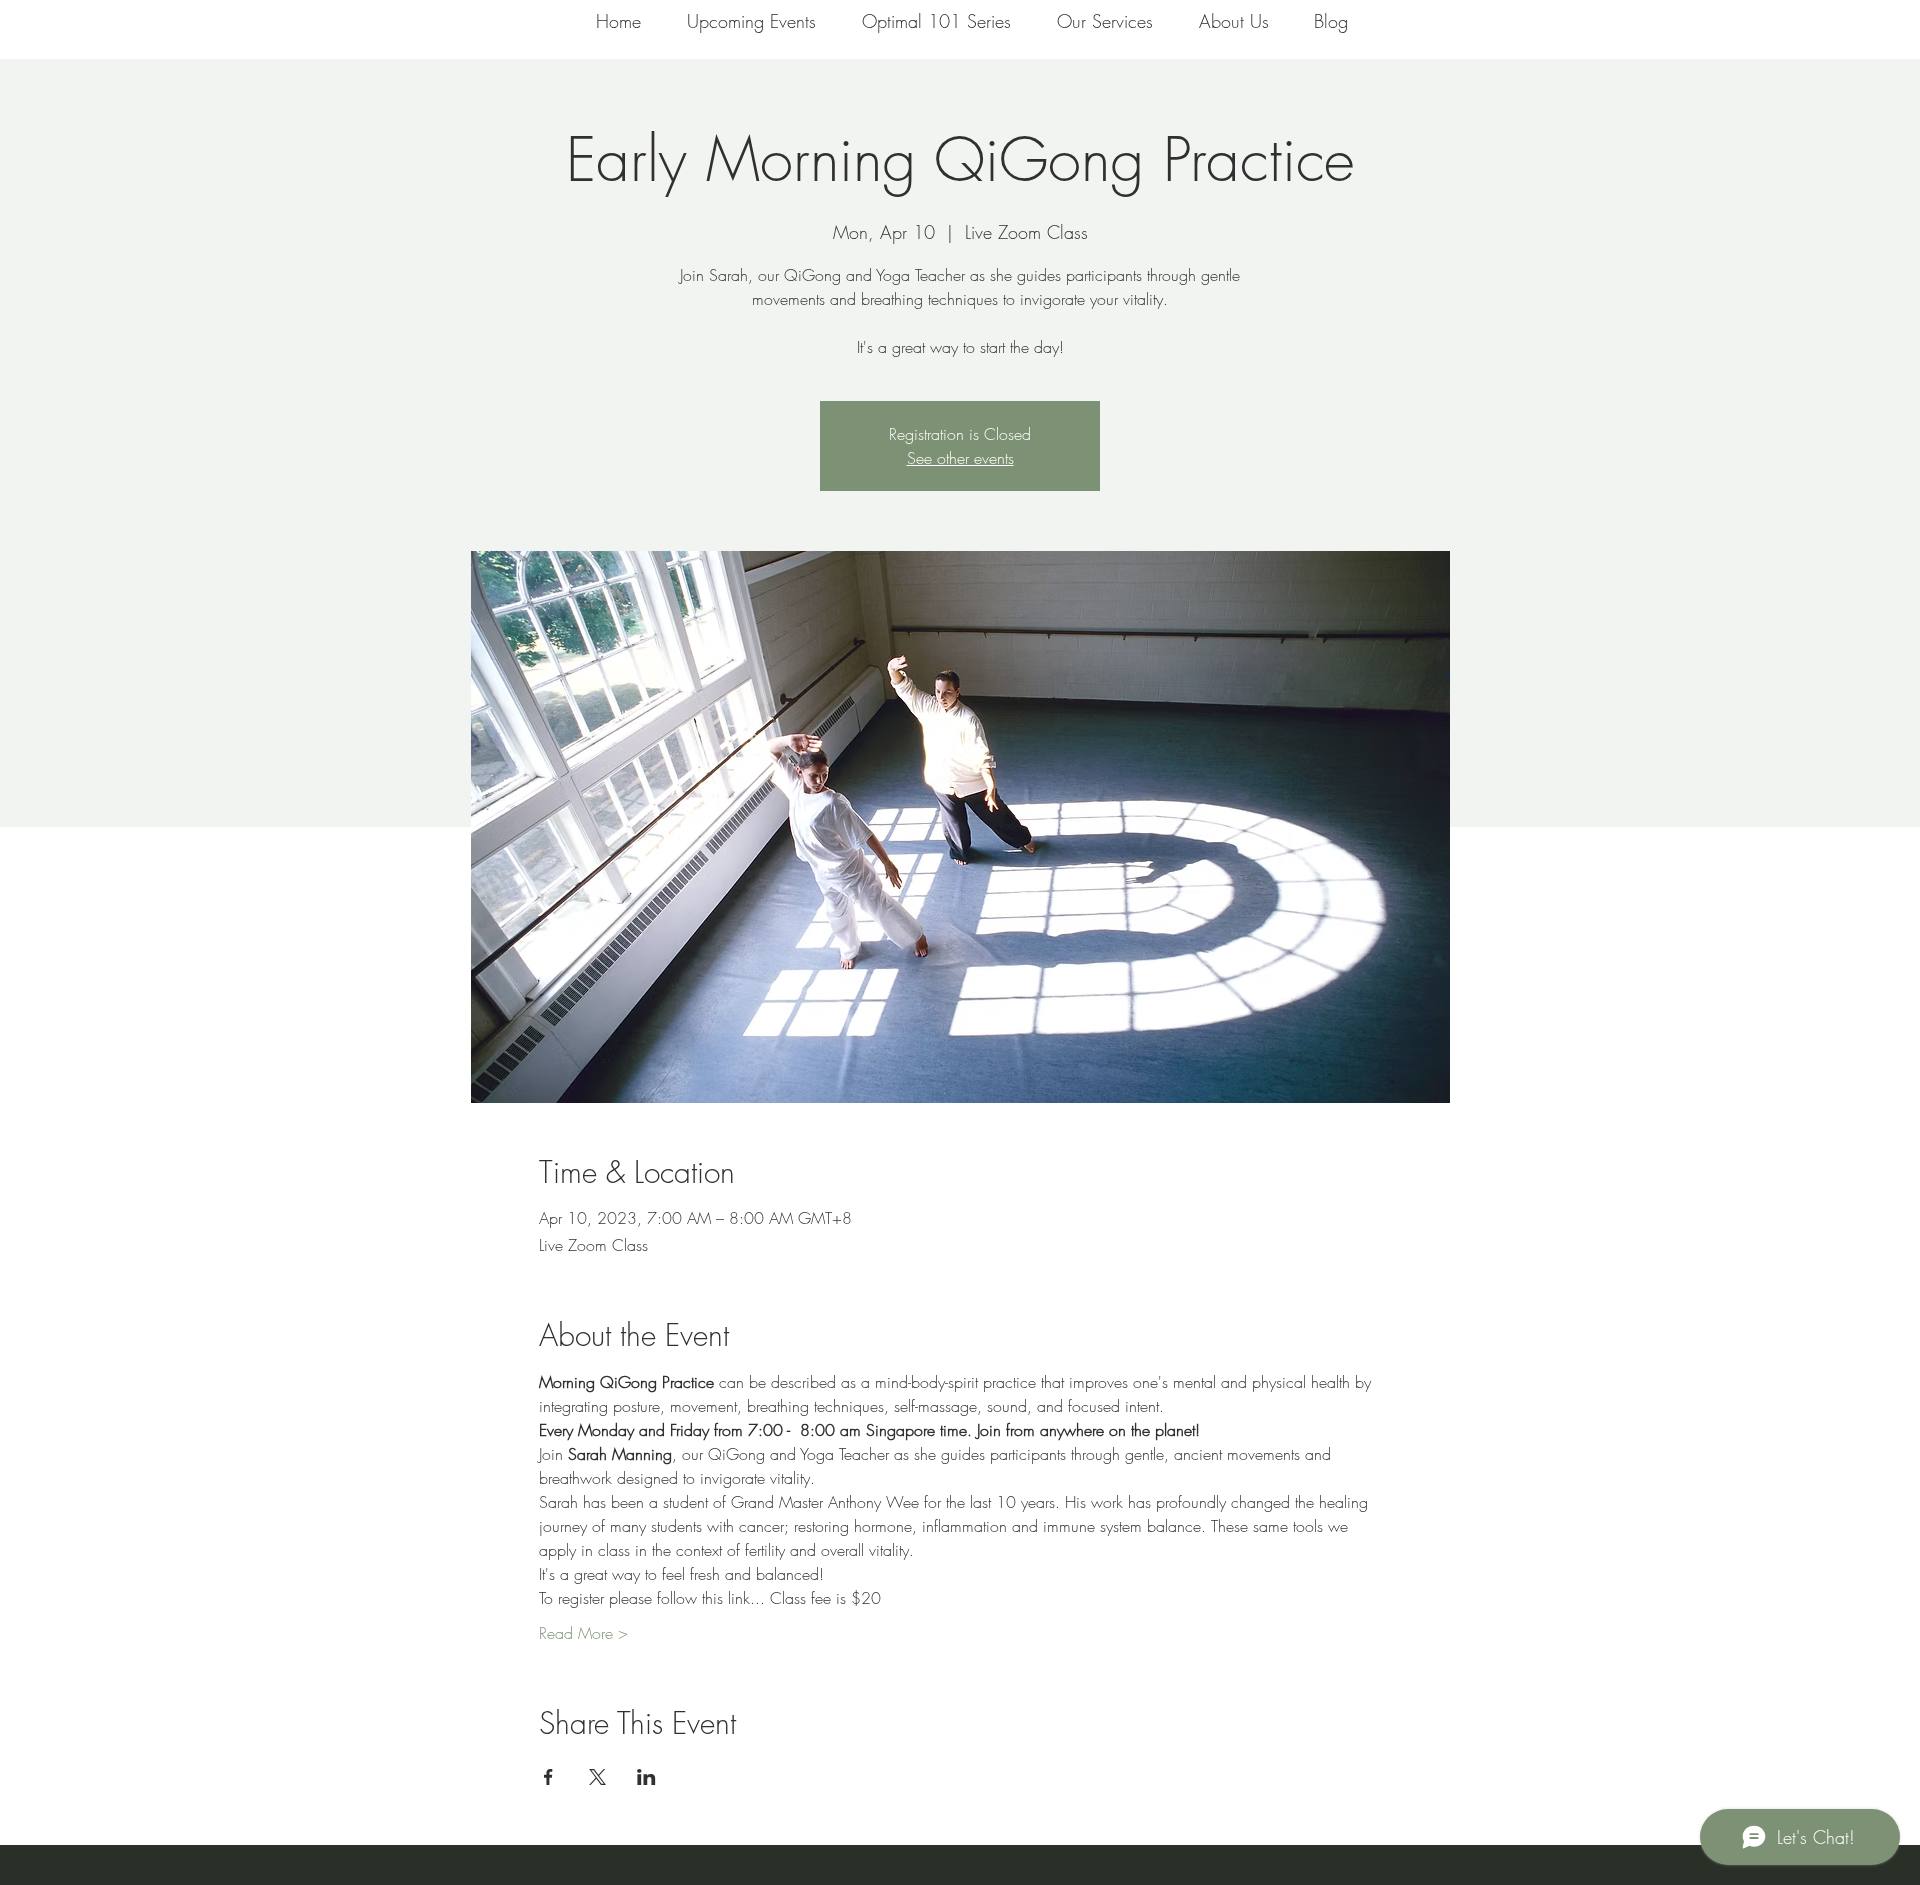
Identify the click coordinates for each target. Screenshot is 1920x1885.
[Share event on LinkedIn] (646, 1777)
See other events (960, 458)
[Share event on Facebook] (548, 1777)
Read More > (583, 1633)
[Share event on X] (597, 1777)
